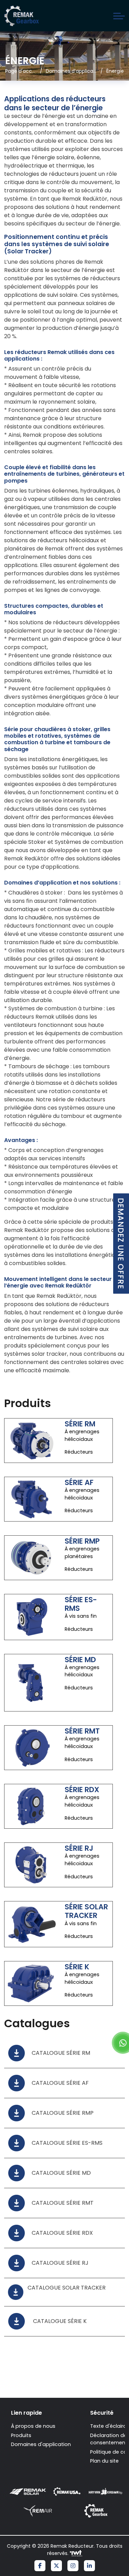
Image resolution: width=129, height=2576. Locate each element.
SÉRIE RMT (82, 1731)
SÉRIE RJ (79, 1848)
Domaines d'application (41, 2444)
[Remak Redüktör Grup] (21, 16)
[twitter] (56, 2566)
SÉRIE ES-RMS (81, 1604)
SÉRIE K (77, 1967)
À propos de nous (33, 2426)
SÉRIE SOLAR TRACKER (86, 1911)
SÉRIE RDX (82, 1790)
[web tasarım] (76, 2554)
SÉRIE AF (79, 1482)
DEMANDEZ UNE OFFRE (121, 1244)
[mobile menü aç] (119, 16)
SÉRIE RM (80, 1424)
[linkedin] (89, 2566)
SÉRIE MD (80, 1660)
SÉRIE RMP (82, 1541)
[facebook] (40, 2566)
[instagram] (73, 2566)
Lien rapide (26, 2413)
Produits (21, 2435)
